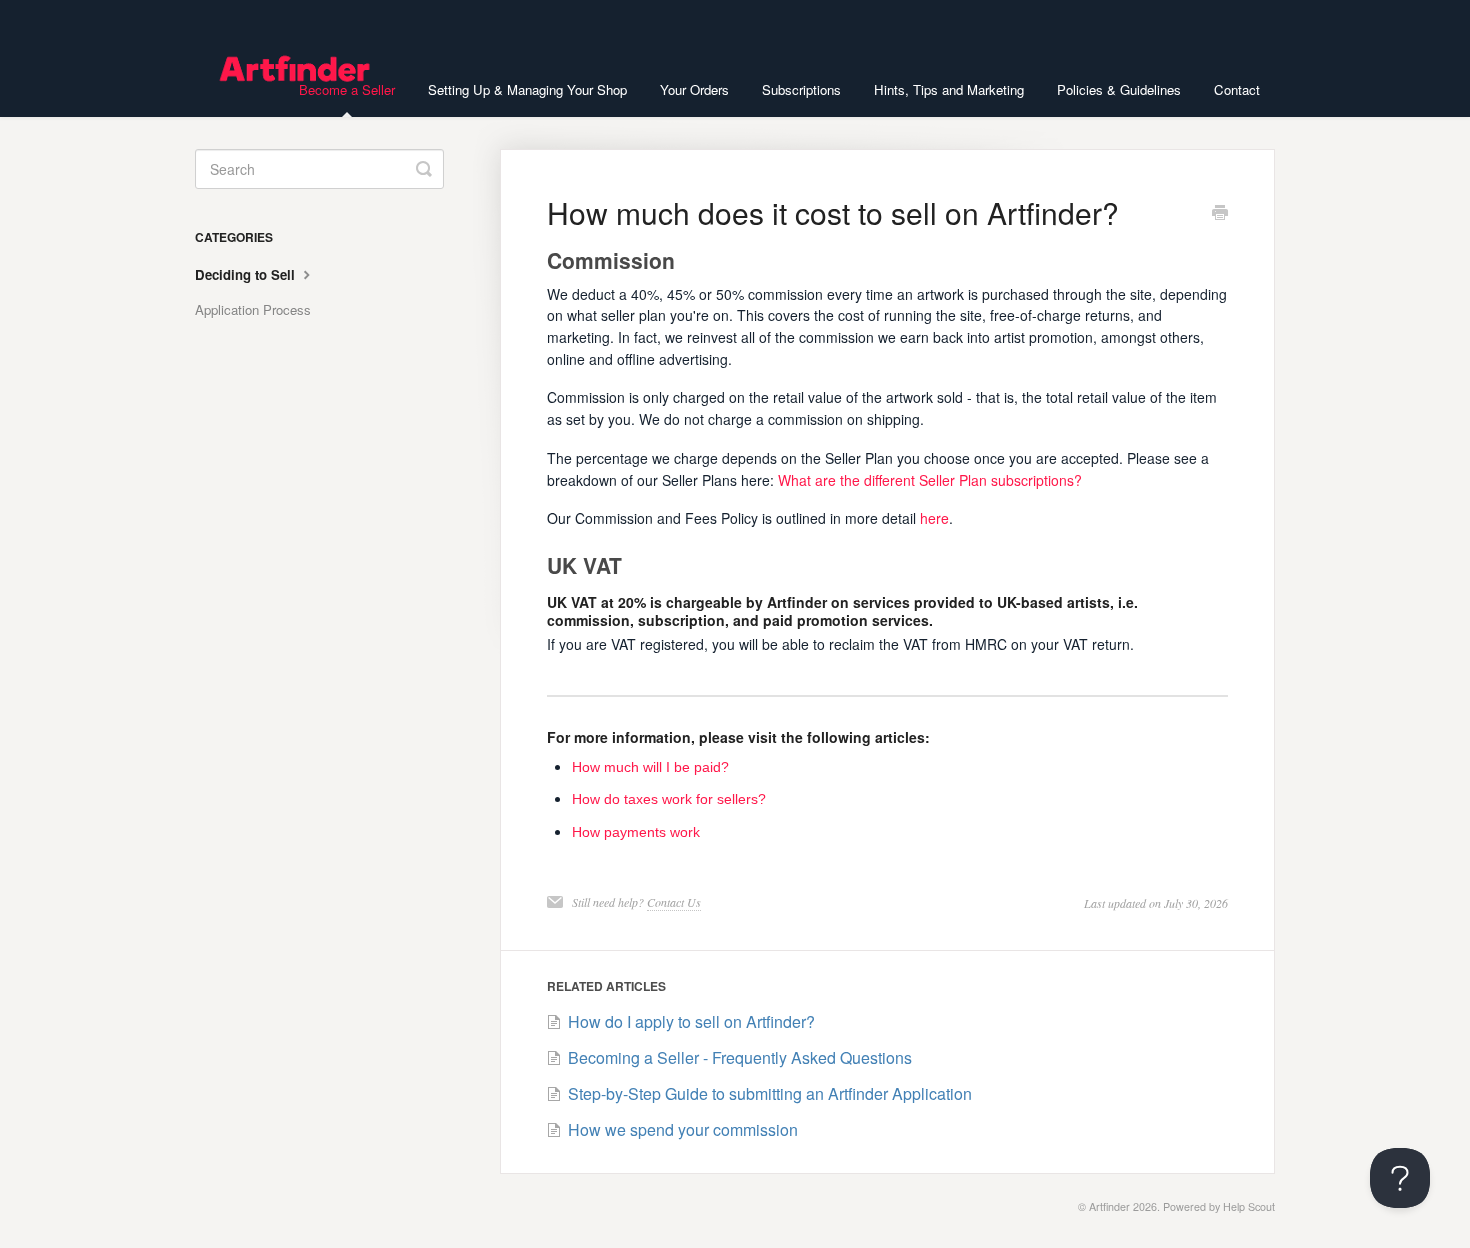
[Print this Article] (1220, 214)
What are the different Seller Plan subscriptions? (930, 480)
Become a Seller (347, 89)
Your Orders (694, 89)
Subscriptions (801, 89)
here (934, 518)
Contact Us (674, 902)
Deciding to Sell (247, 274)
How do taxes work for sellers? (669, 799)
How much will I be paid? (650, 767)
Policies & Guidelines (1119, 89)
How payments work (636, 832)
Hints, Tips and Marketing (949, 89)
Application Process (253, 309)
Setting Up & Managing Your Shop (527, 89)
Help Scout (1249, 1206)
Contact (1237, 89)
